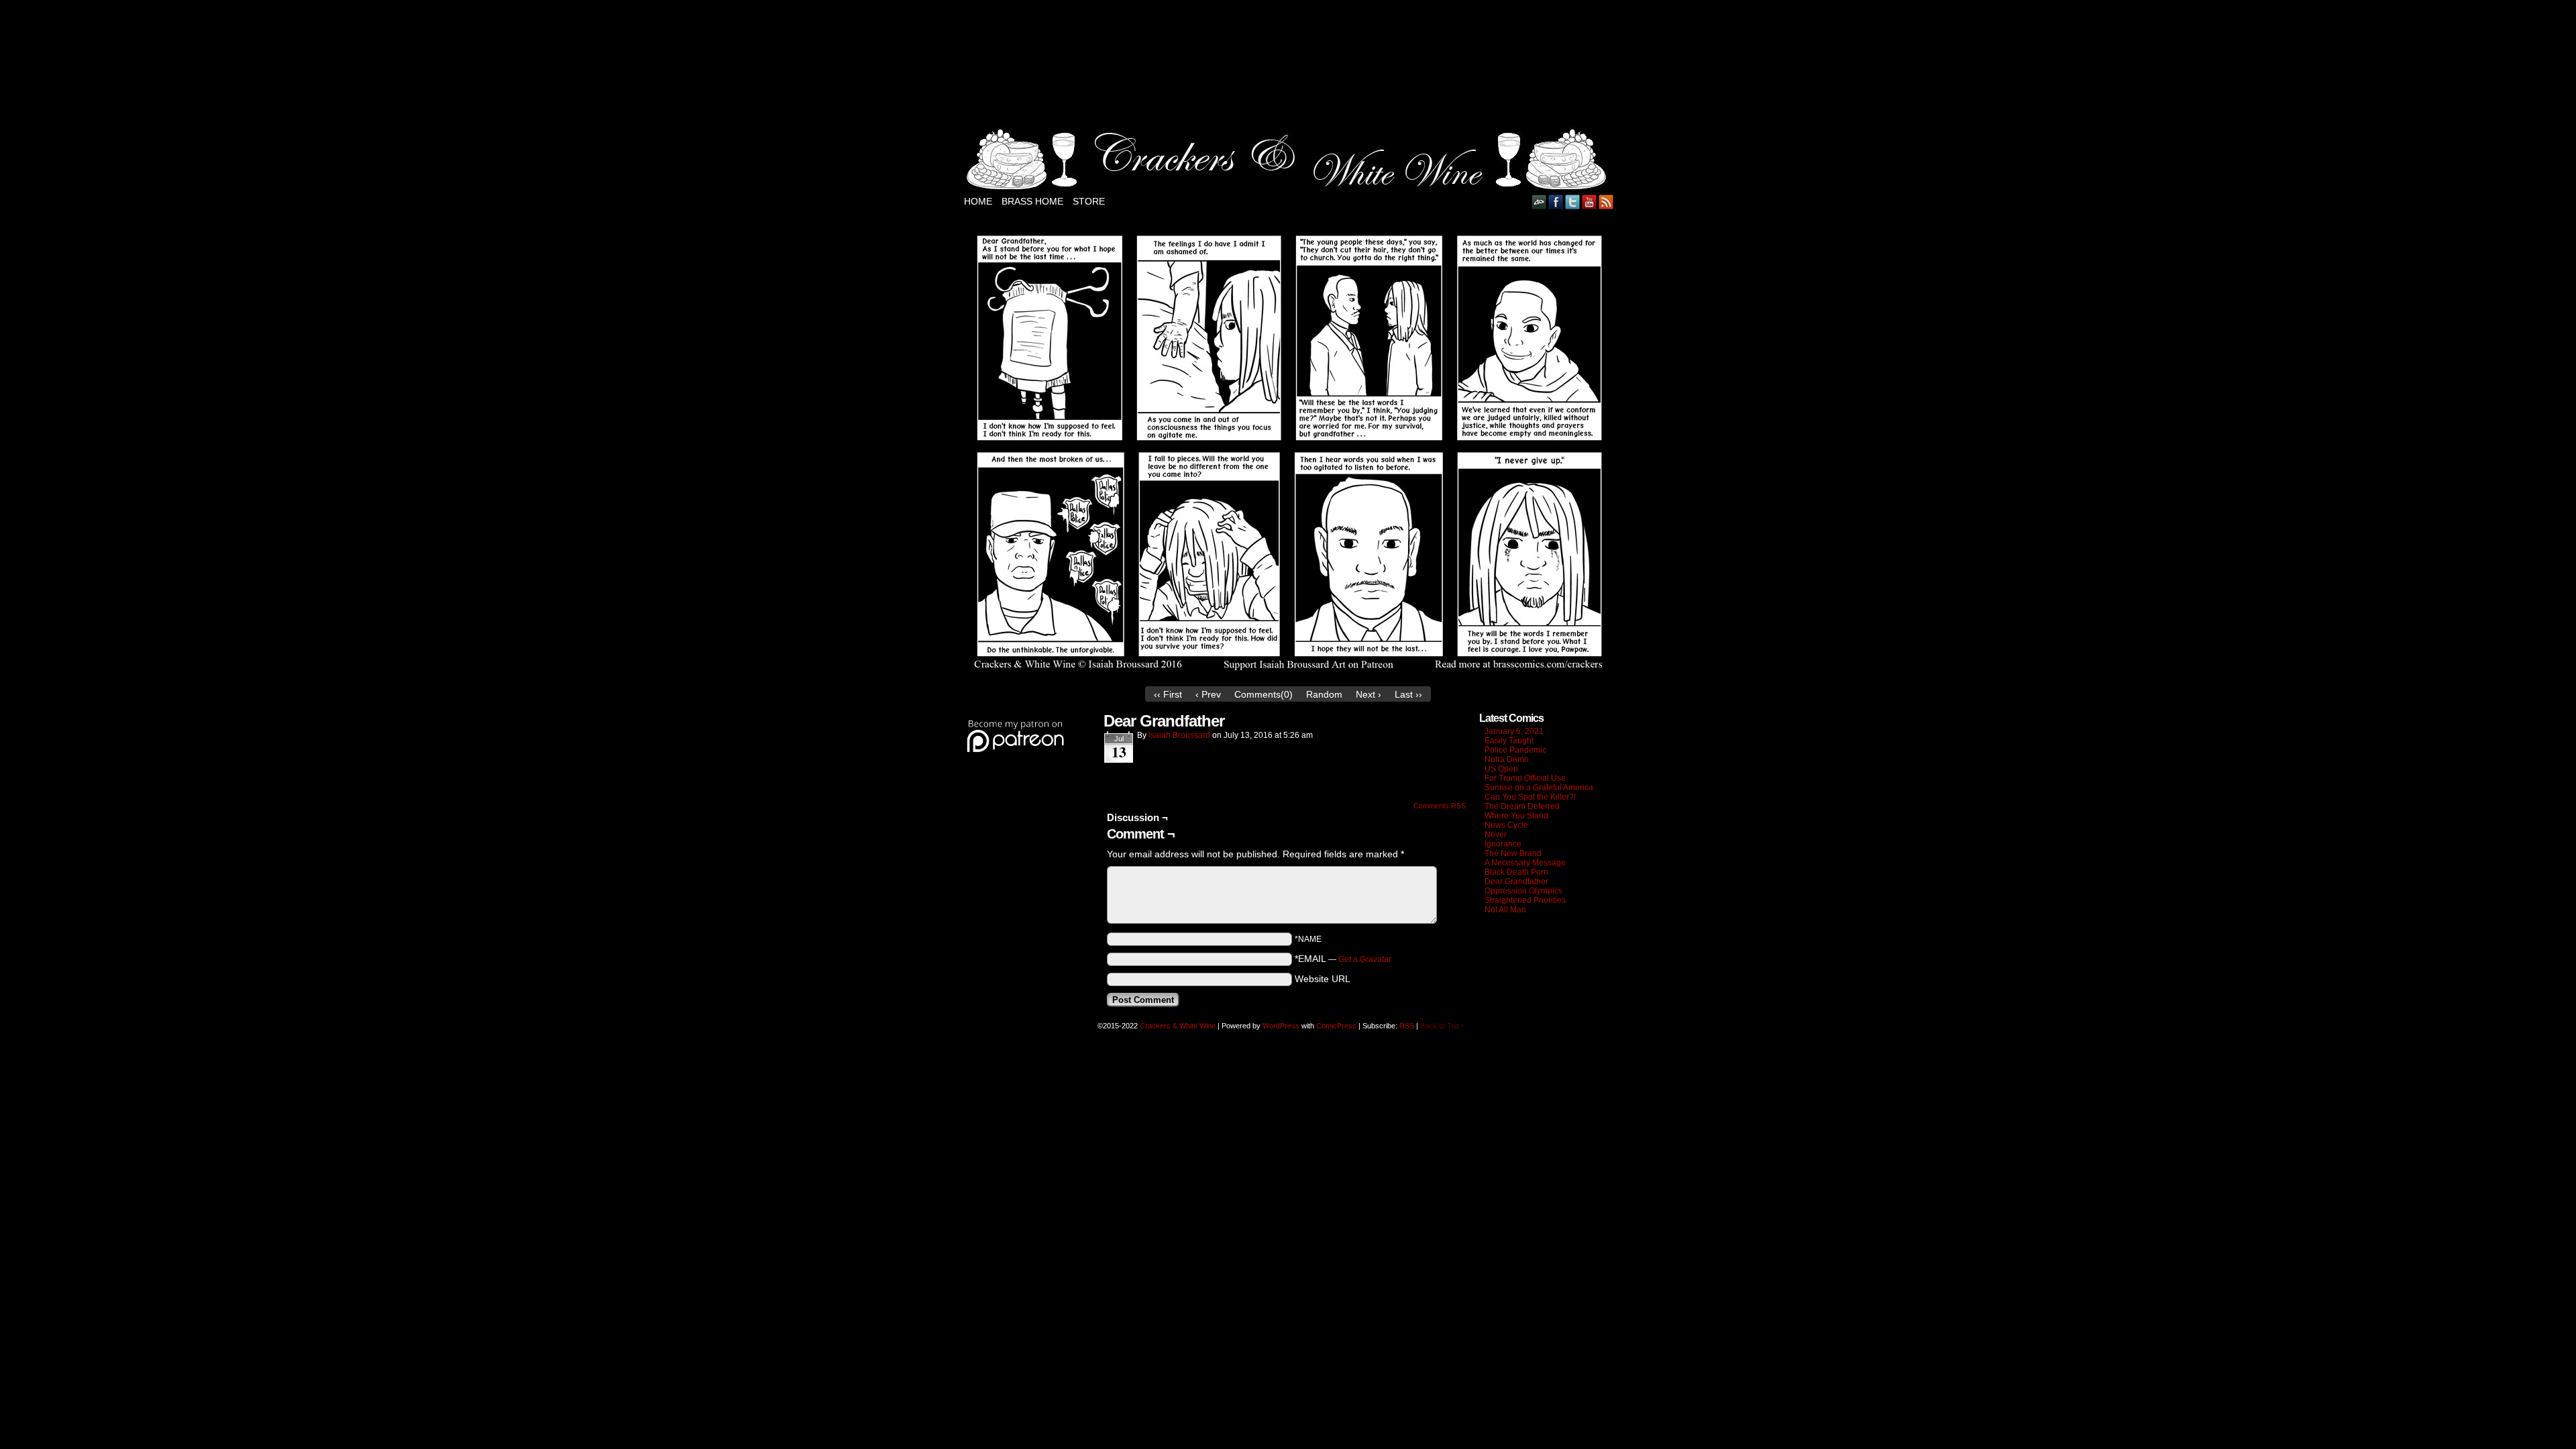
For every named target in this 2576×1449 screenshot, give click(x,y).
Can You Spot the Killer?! (1530, 797)
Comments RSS (1440, 806)
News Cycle (1506, 825)
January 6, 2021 (1514, 731)
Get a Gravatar (1365, 959)
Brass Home (1032, 201)
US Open (1501, 769)
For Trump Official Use (1525, 778)
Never (1496, 835)
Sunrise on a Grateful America (1539, 788)
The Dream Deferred (1522, 806)
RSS (1606, 202)
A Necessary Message (1525, 863)
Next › (1368, 694)
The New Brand (1513, 853)
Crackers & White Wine (1178, 1026)
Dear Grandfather (1516, 881)
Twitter (1573, 202)
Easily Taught (1509, 741)
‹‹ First (1168, 694)
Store (1089, 201)
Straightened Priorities (1525, 900)
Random (1324, 694)
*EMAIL (1343, 959)
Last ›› (1408, 694)
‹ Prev (1208, 694)
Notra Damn (1507, 759)
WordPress (1281, 1026)
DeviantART (1539, 202)
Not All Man (1505, 910)
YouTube (1590, 202)
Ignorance (1503, 844)
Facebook (1556, 202)
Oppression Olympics (1523, 891)
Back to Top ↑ (1443, 1026)
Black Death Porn (1516, 872)
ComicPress (1336, 1026)
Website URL (1323, 979)
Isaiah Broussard (1179, 735)
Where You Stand (1516, 816)
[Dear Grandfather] (1288, 676)
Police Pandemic (1515, 750)
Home (978, 201)
